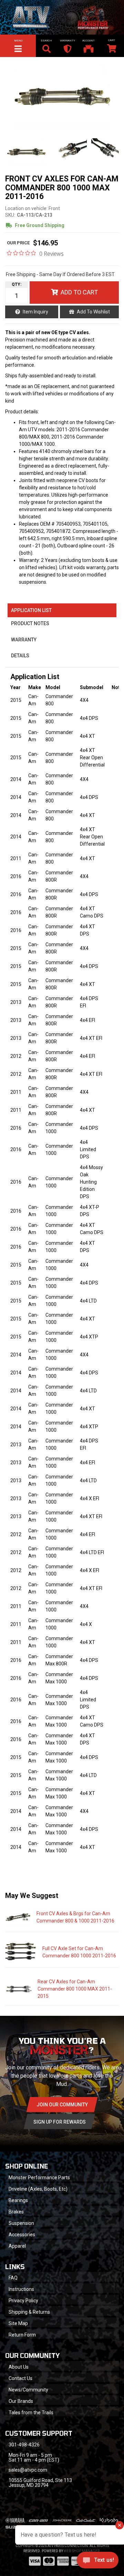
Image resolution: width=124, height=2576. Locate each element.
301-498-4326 (24, 2445)
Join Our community (62, 2105)
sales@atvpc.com (28, 2470)
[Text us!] (98, 2562)
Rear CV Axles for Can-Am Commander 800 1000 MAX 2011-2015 (75, 1989)
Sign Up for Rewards (60, 2122)
